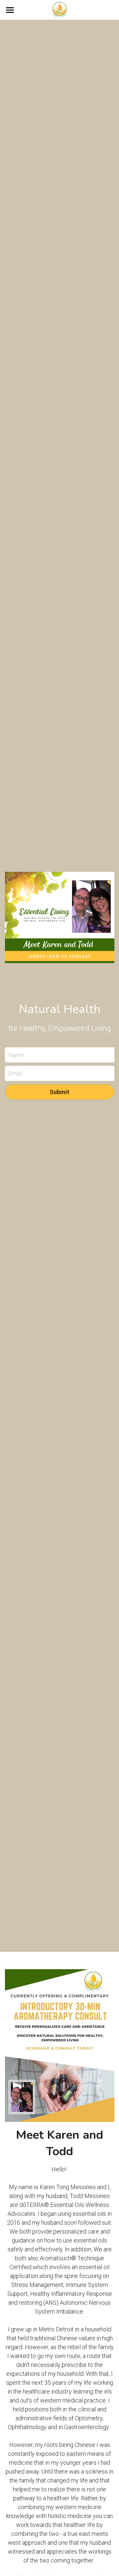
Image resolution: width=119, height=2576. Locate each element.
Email (15, 1073)
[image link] (59, 9)
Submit (59, 1092)
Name (16, 1055)
